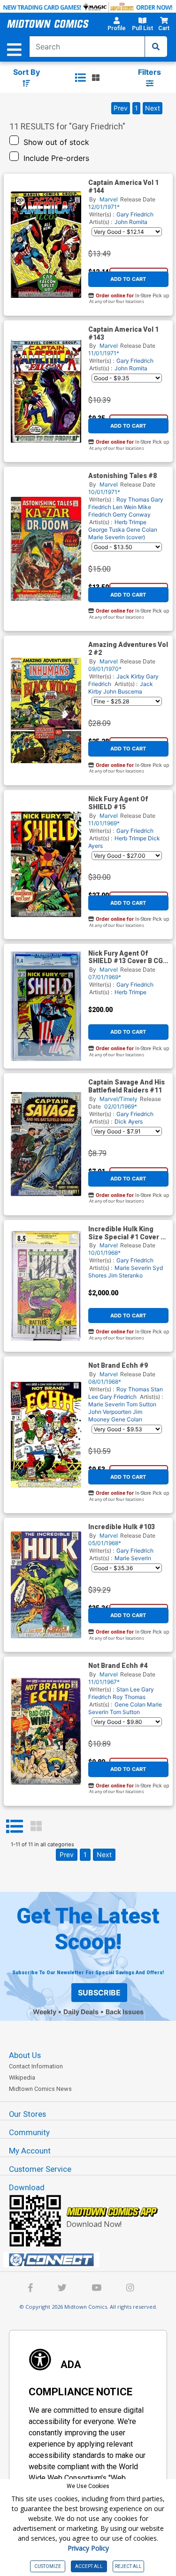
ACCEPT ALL (89, 2566)
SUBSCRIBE (99, 1993)
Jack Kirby (130, 676)
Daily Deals (81, 2012)
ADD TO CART (128, 279)
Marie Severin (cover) (117, 537)
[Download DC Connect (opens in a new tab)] (92, 2260)
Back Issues (125, 2012)
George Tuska (107, 530)
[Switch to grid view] (96, 78)
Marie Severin (133, 1268)
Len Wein (125, 507)
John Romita (131, 222)
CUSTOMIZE (48, 2566)
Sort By (27, 72)
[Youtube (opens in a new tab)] (96, 2289)
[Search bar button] (156, 47)
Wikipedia (22, 2078)
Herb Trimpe (130, 522)
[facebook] (31, 2289)
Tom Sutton (141, 1404)
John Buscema (123, 691)
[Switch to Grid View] (36, 1826)
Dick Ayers (129, 1121)
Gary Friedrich (135, 214)
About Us (25, 2055)
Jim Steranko (125, 1275)
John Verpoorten (110, 1412)
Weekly (45, 2012)
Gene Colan (142, 530)
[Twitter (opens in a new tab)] (62, 2289)
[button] (116, 25)
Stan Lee (128, 1689)
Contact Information (36, 2066)
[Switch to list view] (80, 78)
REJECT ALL (128, 2566)
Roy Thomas (133, 499)
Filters (149, 72)
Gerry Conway (132, 514)
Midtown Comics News (40, 2089)
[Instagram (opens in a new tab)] (130, 2289)
